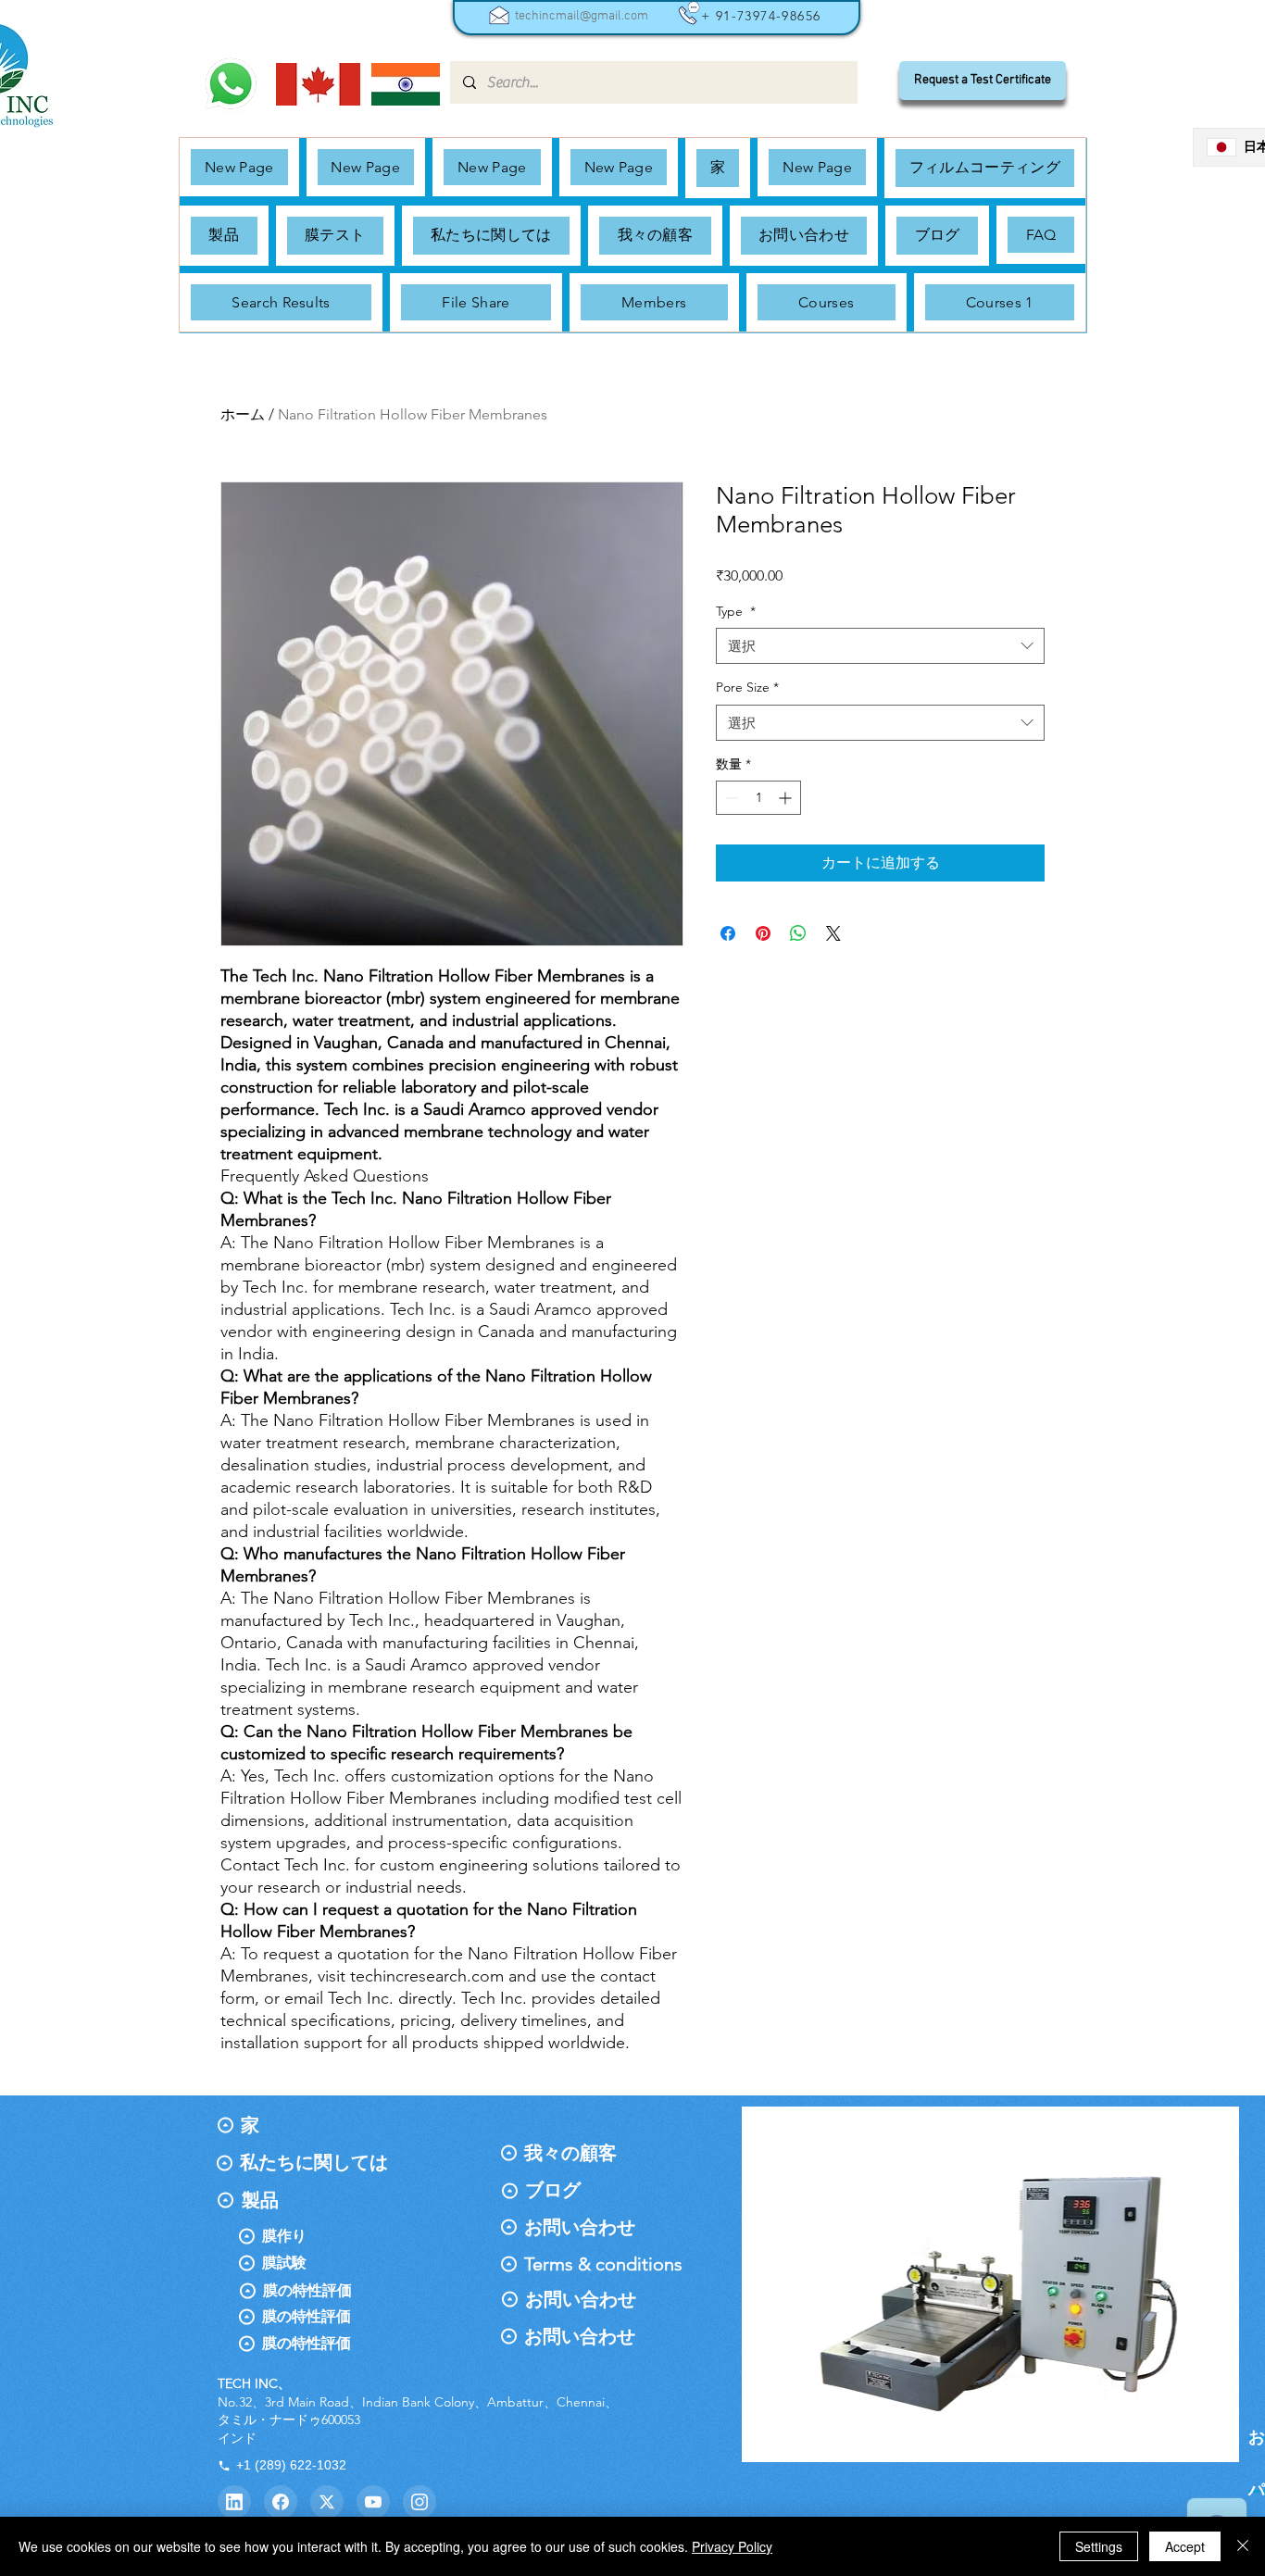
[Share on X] (833, 933)
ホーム (243, 414)
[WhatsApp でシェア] (798, 933)
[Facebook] (281, 2502)
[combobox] (880, 646)
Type (736, 611)
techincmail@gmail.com (582, 16)
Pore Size (747, 687)
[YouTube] (373, 2502)
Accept (1185, 2546)
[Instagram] (420, 2502)
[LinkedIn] (234, 2502)
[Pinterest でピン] (763, 933)
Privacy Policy (732, 2546)
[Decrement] (730, 798)
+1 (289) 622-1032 (291, 2465)
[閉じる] (1243, 2546)
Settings (1099, 2546)
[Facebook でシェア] (728, 933)
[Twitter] (327, 2502)
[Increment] (787, 798)
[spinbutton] (758, 798)
